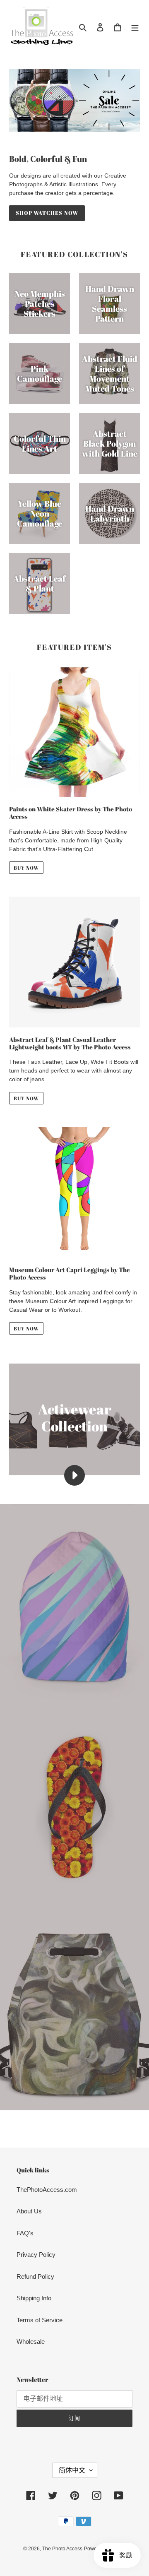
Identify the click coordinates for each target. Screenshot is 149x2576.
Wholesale (31, 2341)
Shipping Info (34, 2298)
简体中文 (72, 2470)
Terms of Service (40, 2320)
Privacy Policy (36, 2255)
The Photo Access (62, 2549)
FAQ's (25, 2233)
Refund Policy (35, 2277)
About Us (29, 2211)
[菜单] (135, 27)
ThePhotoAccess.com (47, 2190)
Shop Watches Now (47, 213)
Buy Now (26, 868)
